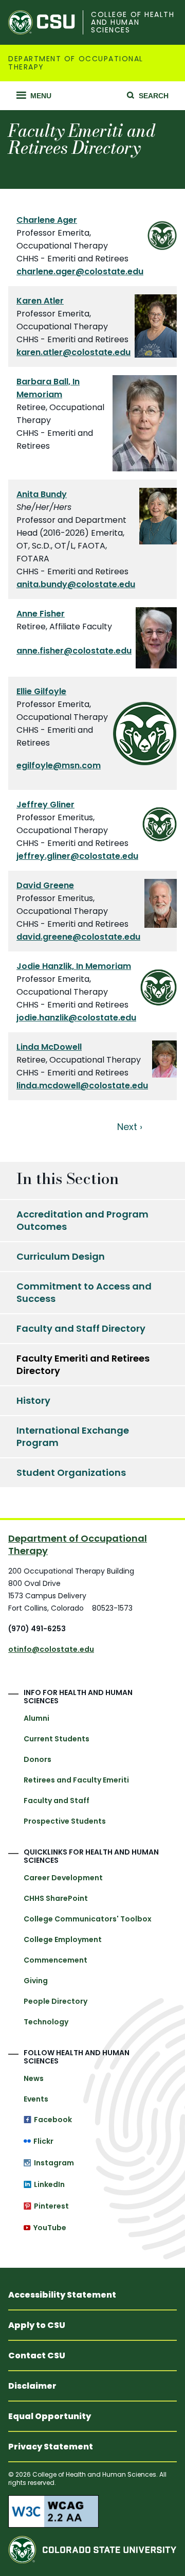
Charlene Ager (47, 220)
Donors (38, 1759)
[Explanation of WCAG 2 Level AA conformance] (92, 2511)
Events (36, 2099)
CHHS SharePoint (56, 1898)
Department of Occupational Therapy (76, 63)
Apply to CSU (37, 2325)
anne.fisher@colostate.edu (74, 651)
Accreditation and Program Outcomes (82, 1220)
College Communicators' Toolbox (88, 1919)
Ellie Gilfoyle (41, 691)
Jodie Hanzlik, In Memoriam (74, 966)
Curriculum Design (61, 1256)
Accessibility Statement (62, 2295)
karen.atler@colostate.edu (73, 352)
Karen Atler (40, 301)
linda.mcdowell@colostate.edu (82, 1086)
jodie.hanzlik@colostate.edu (76, 1018)
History (33, 1400)
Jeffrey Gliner (45, 805)
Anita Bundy (42, 494)
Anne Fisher (41, 614)
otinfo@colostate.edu (51, 1649)
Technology (46, 2022)
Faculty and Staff (57, 1801)
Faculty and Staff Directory (81, 1328)
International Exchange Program (73, 1436)
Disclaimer (32, 2386)
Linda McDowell (49, 1047)
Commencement (55, 1960)
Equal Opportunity (50, 2416)
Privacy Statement (51, 2447)
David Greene (45, 885)
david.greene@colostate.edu (78, 937)
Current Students (57, 1739)
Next (127, 1127)
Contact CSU (37, 2356)
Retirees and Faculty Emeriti (76, 1780)
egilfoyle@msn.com (59, 765)
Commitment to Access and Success (84, 1292)
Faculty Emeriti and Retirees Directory (83, 1364)
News (34, 2078)
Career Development (63, 1878)
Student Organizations (71, 1472)
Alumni (36, 1718)
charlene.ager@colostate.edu (80, 271)
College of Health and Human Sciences (133, 23)
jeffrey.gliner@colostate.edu (77, 856)
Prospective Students (65, 1821)
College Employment (63, 1939)
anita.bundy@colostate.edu (76, 584)
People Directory (55, 2001)
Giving (36, 1981)
